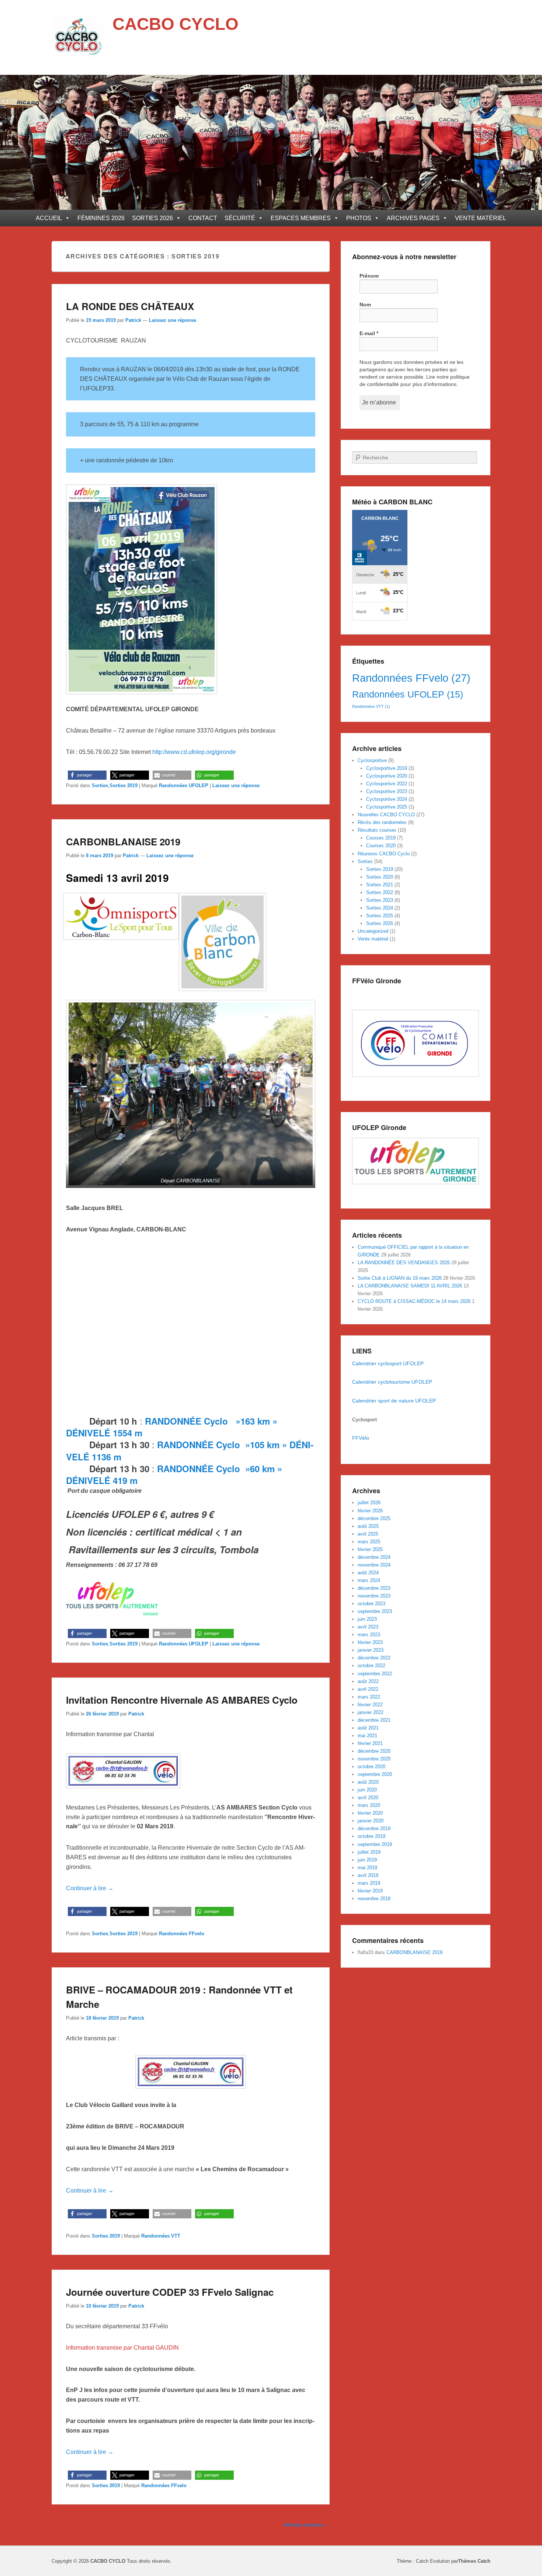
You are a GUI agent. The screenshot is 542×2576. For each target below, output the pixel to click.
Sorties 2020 (380, 877)
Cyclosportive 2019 (387, 768)
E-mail (369, 333)
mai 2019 (367, 1868)
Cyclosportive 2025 (387, 807)
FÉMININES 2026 (101, 218)
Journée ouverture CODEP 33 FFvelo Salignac (170, 2292)
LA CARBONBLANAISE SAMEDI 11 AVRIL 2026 (410, 1286)
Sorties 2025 (380, 916)
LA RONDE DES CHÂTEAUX (130, 306)
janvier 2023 (371, 1650)
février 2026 (370, 1511)
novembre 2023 (374, 1596)
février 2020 (370, 1813)
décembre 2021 (374, 1720)
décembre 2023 (374, 1588)
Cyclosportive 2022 (387, 784)
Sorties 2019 (124, 785)
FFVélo (361, 1438)
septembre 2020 (375, 1774)
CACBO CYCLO (176, 24)
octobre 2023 (371, 1604)
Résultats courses (377, 830)
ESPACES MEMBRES (301, 218)
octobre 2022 (371, 1666)
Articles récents (307, 2525)
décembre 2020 (374, 1751)
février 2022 (370, 1705)
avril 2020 (368, 1798)
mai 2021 (367, 1736)
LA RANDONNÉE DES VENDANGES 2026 (404, 1263)
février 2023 (370, 1642)
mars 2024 (369, 1580)
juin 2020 (367, 1790)
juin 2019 (367, 1860)
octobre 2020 (371, 1767)
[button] (87, 775)
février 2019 (370, 1891)
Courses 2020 (381, 846)
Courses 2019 (381, 838)
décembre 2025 (374, 1518)
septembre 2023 (375, 1611)
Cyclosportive (372, 760)
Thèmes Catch (474, 2561)
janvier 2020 (371, 1821)
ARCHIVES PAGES (413, 218)
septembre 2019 (375, 1844)
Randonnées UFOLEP (184, 785)
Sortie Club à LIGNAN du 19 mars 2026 (400, 1278)
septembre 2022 (375, 1674)
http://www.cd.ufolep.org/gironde (194, 752)
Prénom (369, 276)
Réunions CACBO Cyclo (384, 854)
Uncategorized (373, 931)
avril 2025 (368, 1534)
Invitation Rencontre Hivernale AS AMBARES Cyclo (182, 1700)
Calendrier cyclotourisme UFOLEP (393, 1382)
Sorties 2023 (380, 900)
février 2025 (370, 1549)
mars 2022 (369, 1697)
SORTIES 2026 (152, 218)
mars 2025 (369, 1542)
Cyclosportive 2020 (387, 776)
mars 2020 (369, 1805)
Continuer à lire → (90, 1888)
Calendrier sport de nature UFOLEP (394, 1401)
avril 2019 (368, 1875)
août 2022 (368, 1681)
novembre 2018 (374, 1899)
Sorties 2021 (380, 885)
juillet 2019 (369, 1852)
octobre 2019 (371, 1836)
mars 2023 (369, 1635)
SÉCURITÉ (240, 218)
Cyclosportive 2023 (387, 791)
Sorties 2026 (380, 923)
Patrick (133, 320)
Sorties (100, 785)
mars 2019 (369, 1883)
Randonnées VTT (161, 2236)
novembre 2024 (374, 1565)
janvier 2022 (371, 1712)
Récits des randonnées (382, 822)
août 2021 (368, 1728)
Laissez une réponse (173, 320)
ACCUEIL (49, 218)
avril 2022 (368, 1689)
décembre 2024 (374, 1557)
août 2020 (368, 1782)
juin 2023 (367, 1619)
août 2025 (368, 1526)
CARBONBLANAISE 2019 (123, 842)
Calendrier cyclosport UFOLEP (388, 1363)
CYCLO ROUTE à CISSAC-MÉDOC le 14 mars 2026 (414, 1301)
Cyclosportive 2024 (387, 799)
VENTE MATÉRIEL (481, 218)
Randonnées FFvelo (182, 1934)
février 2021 (370, 1743)
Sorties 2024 (380, 908)
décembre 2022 (374, 1658)
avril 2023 (368, 1627)
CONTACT (203, 218)
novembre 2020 (374, 1759)
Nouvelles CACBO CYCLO (386, 815)
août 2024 (368, 1573)
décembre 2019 (374, 1828)
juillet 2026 (369, 1503)
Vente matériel (373, 939)
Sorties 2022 (380, 892)
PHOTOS (359, 218)
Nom (365, 305)
